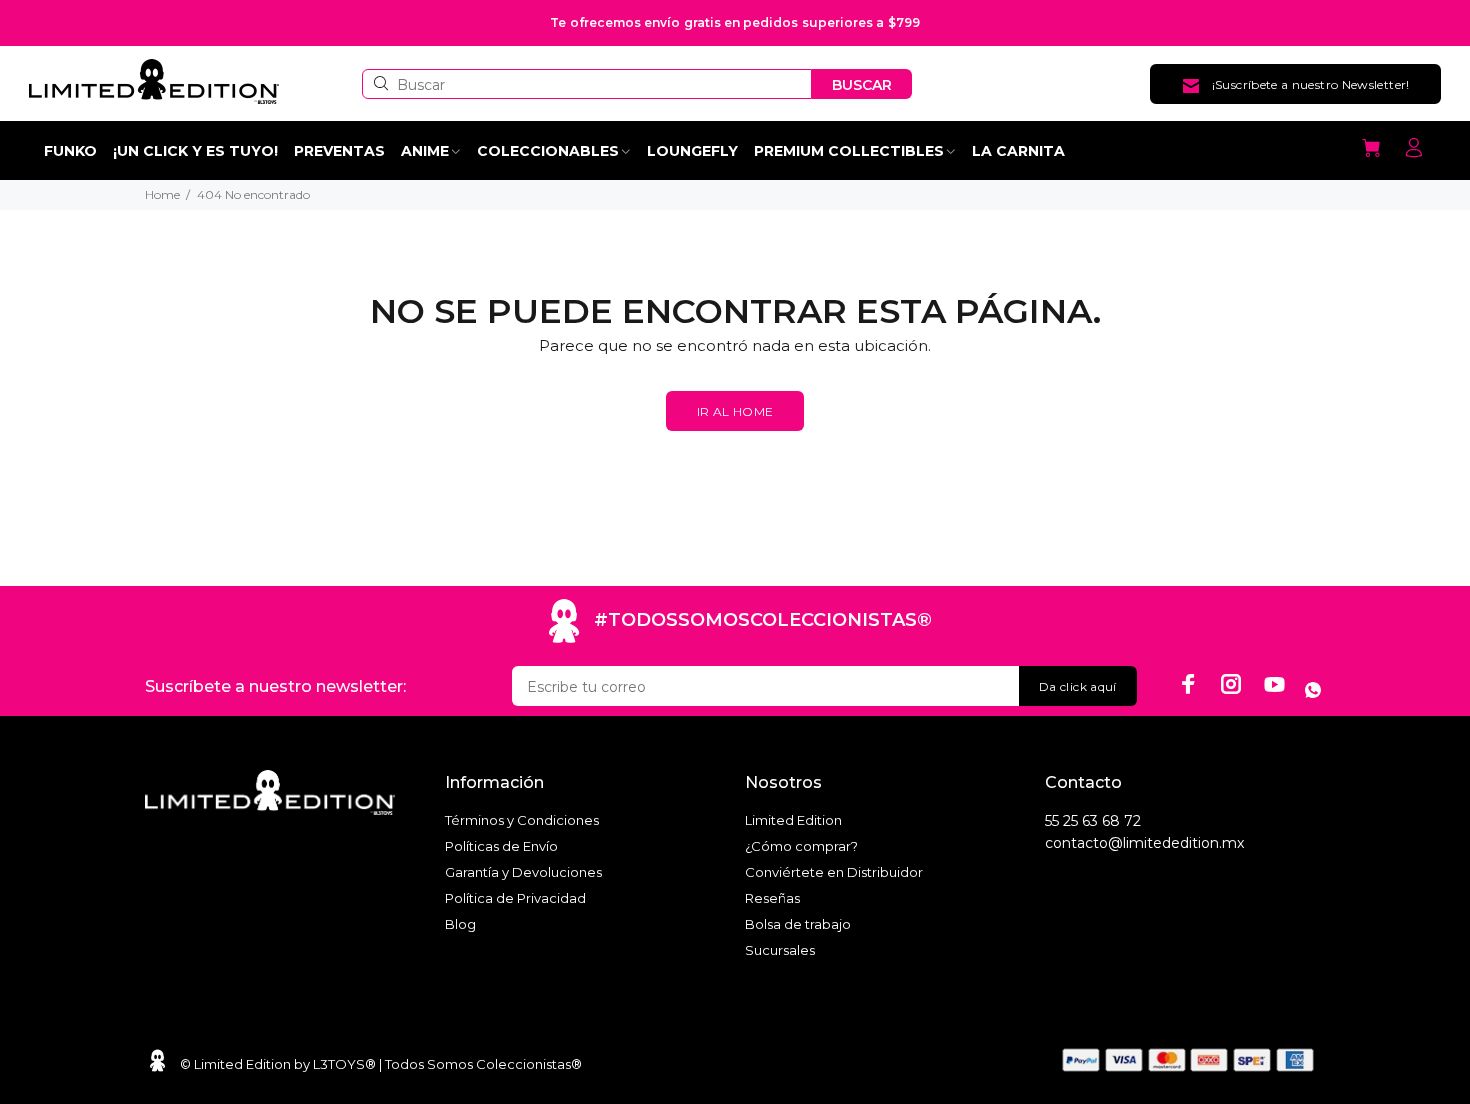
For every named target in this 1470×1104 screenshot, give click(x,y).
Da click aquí (1078, 686)
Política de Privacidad (515, 898)
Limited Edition (793, 820)
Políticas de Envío (501, 846)
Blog (460, 924)
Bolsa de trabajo (798, 924)
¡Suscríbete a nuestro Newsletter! (1311, 84)
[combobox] (587, 84)
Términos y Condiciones (522, 820)
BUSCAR (862, 85)
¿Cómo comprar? (801, 846)
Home (162, 194)
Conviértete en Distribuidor (834, 872)
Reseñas (772, 898)
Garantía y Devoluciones (523, 872)
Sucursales (780, 950)
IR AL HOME (735, 411)
